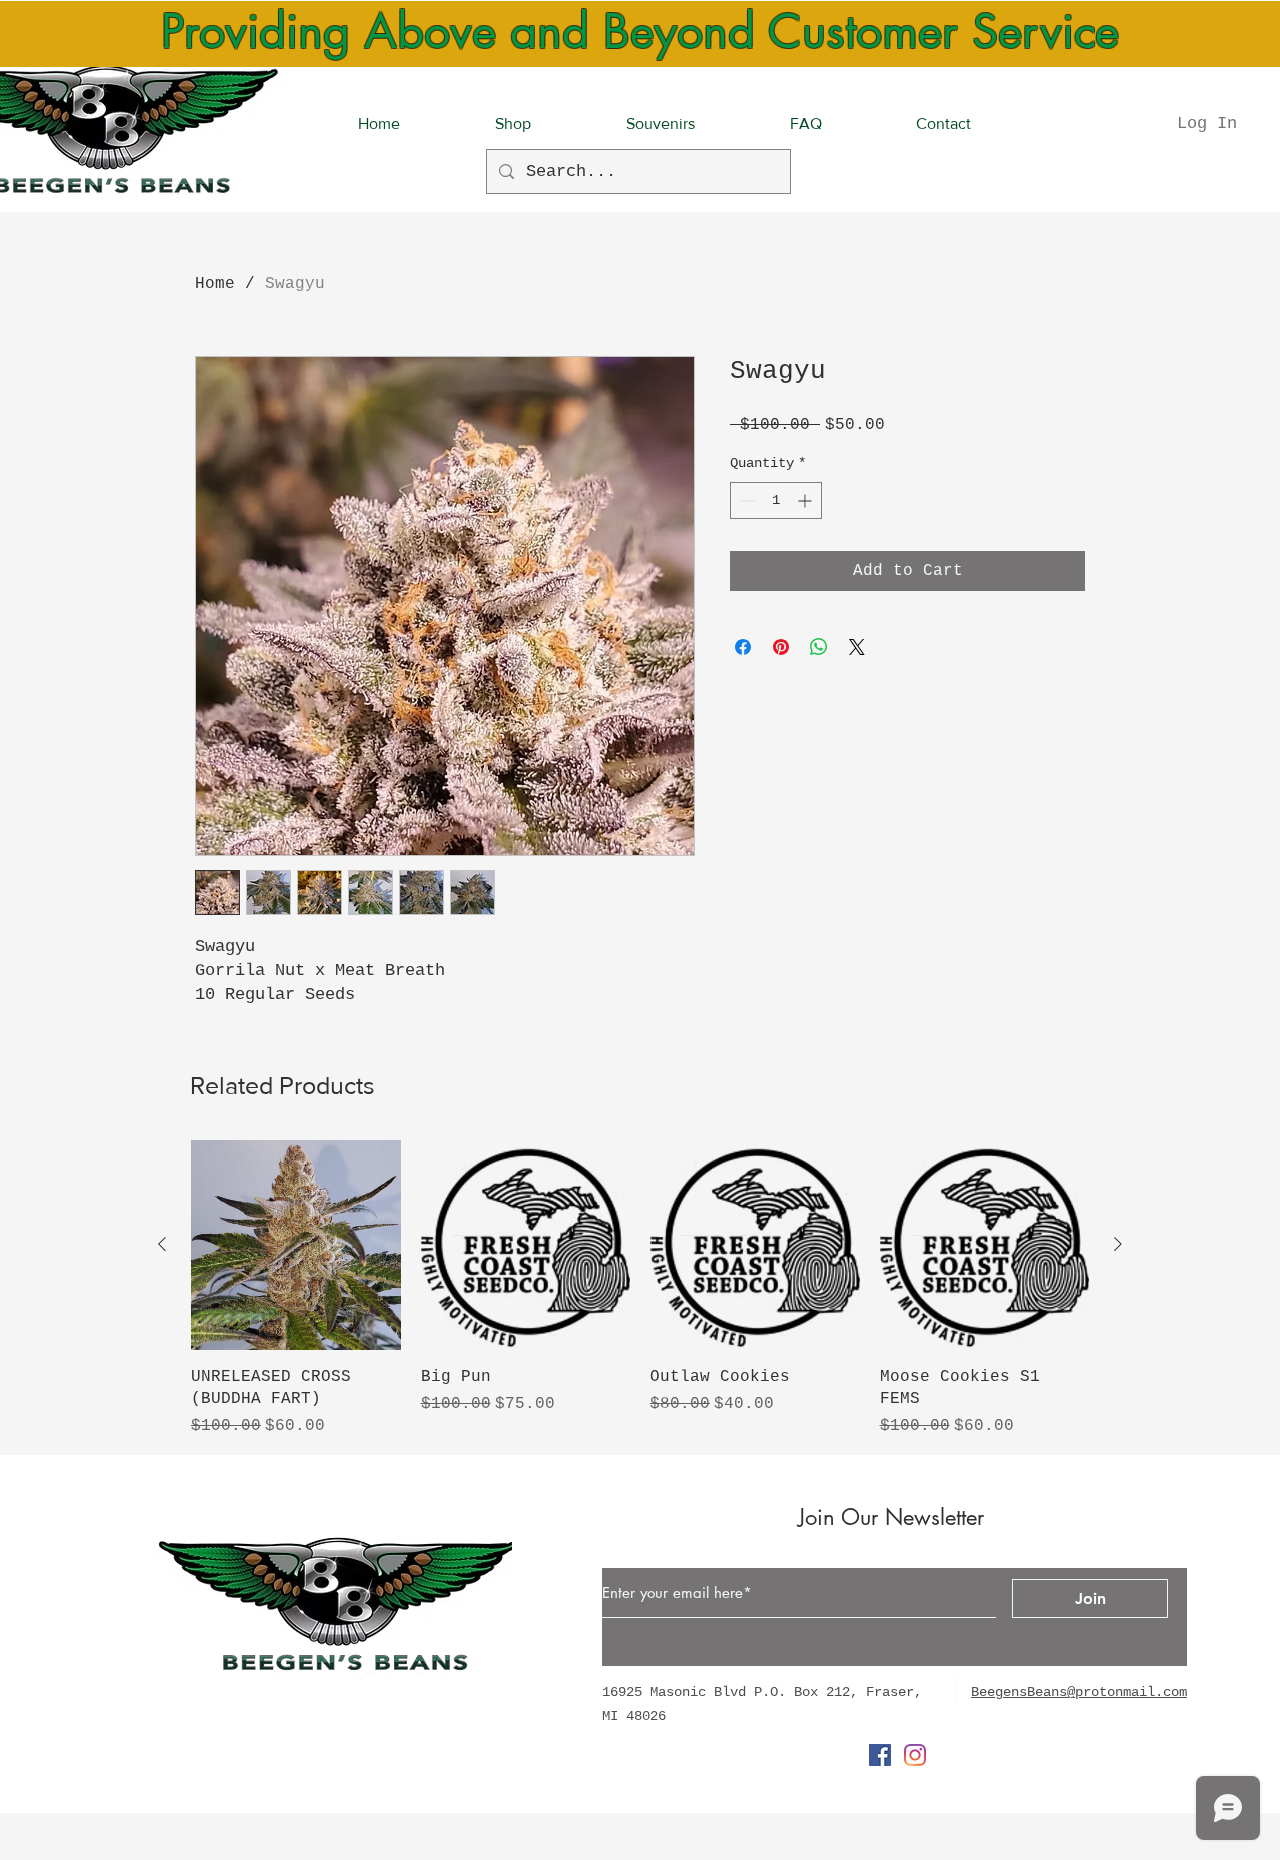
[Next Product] (1118, 1244)
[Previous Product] (162, 1244)
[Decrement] (745, 500)
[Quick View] (296, 1245)
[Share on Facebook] (743, 647)
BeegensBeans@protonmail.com (1079, 1692)
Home (215, 284)
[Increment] (806, 500)
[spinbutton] (776, 500)
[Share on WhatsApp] (819, 647)
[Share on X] (857, 647)
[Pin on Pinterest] (781, 647)
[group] (640, 1289)
